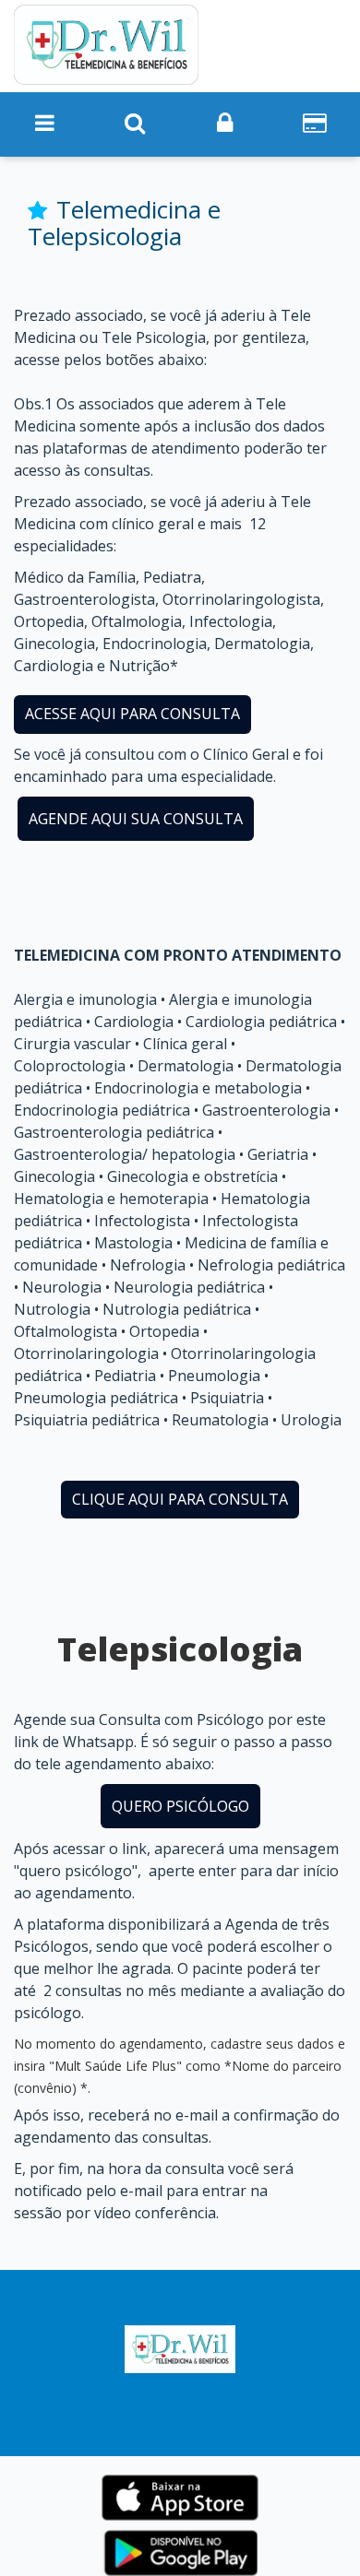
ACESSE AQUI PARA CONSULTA (132, 714)
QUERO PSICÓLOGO (180, 1806)
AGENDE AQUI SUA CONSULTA (136, 819)
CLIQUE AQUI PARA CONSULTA (180, 1499)
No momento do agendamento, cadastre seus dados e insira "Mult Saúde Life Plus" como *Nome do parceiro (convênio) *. (180, 2066)
